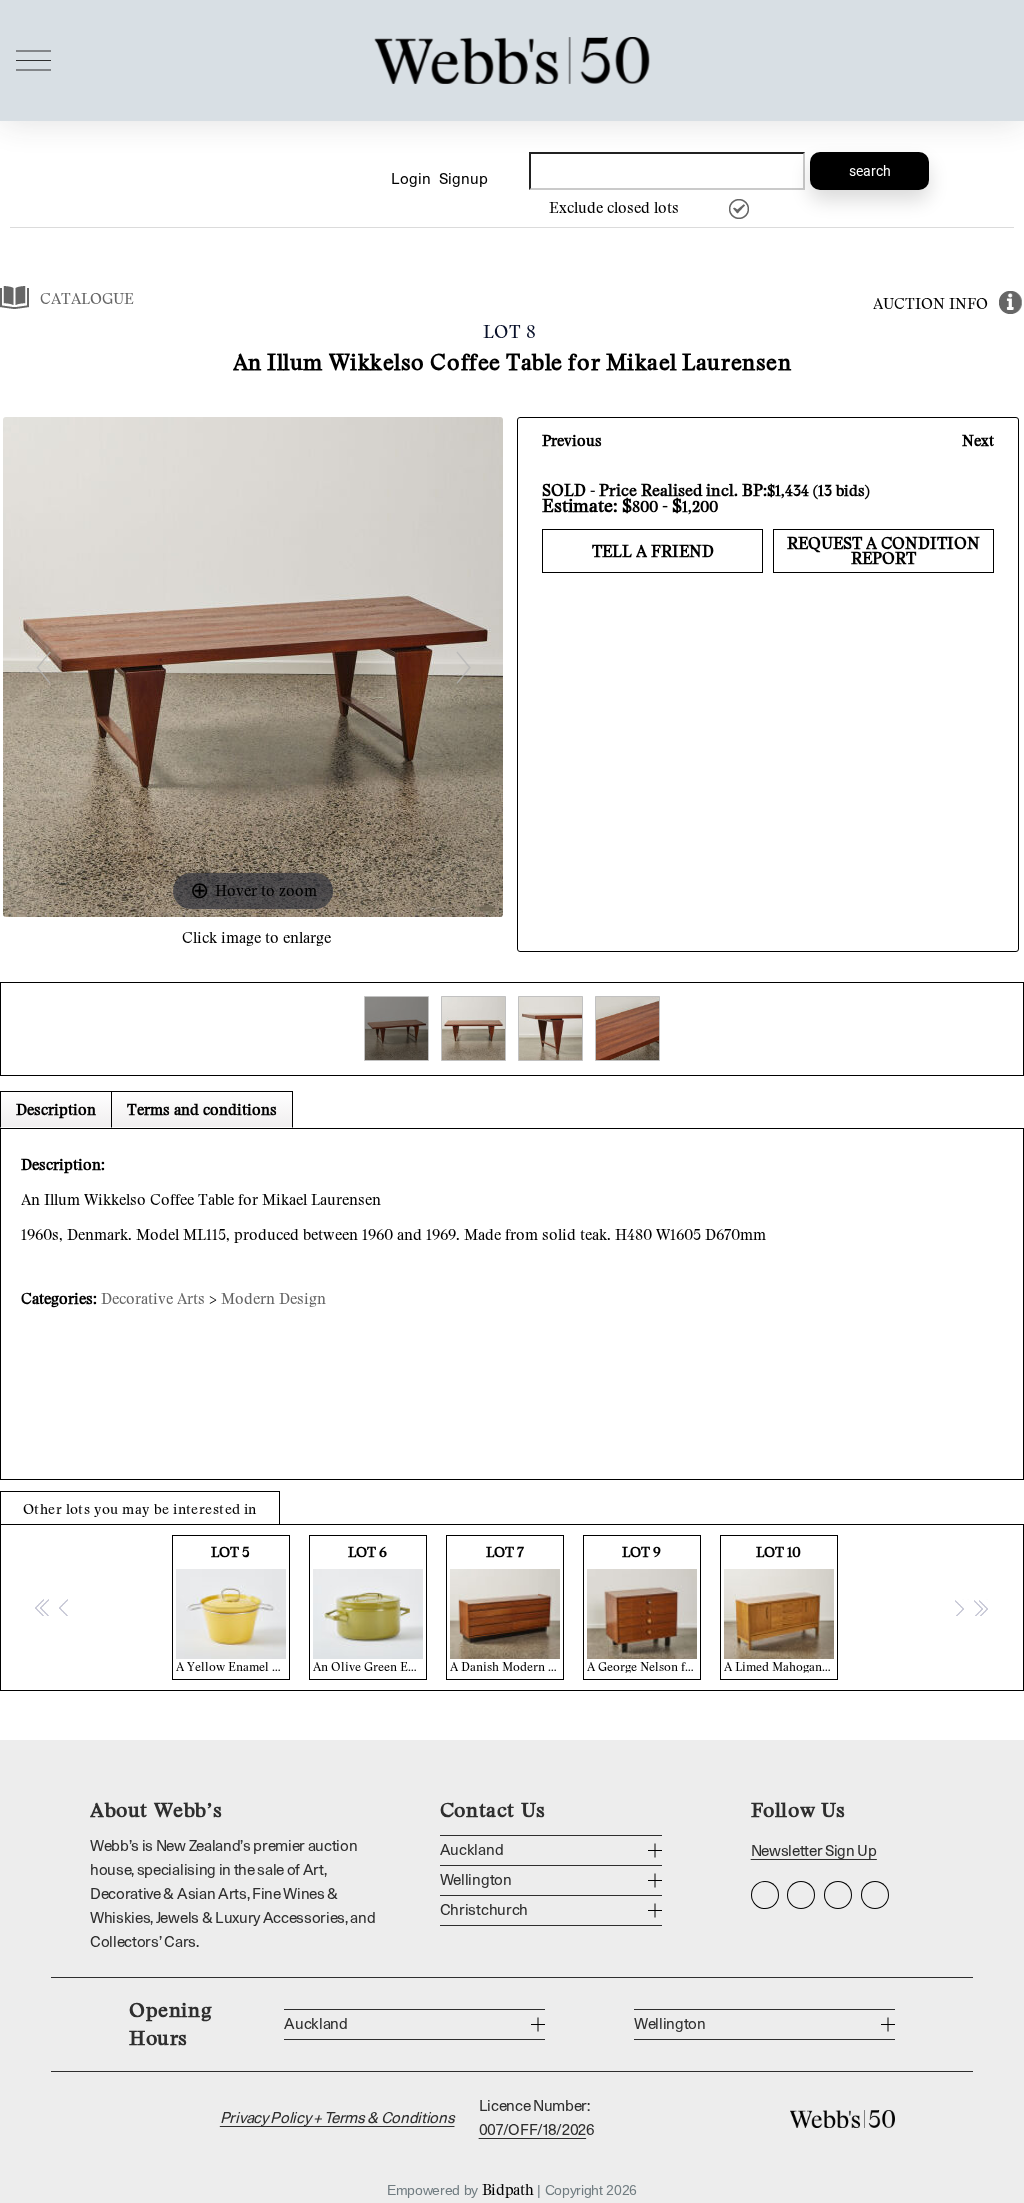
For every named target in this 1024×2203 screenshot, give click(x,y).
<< (43, 1607)
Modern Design (273, 1298)
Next (978, 440)
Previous (572, 440)
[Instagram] (765, 1895)
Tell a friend (653, 551)
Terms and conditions (202, 1109)
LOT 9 (644, 1608)
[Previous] (43, 667)
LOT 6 (370, 1608)
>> (980, 1607)
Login (411, 179)
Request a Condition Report (883, 550)
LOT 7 (507, 1608)
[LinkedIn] (838, 1895)
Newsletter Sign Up (814, 1851)
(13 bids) (841, 490)
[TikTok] (875, 1895)
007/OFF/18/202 (532, 2130)
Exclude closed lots (614, 207)
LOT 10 (781, 1608)
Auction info (930, 303)
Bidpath (508, 2189)
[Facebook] (801, 1895)
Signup (463, 179)
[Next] (463, 667)
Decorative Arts (153, 1298)
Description (56, 1109)
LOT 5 (233, 1608)
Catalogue (87, 298)
